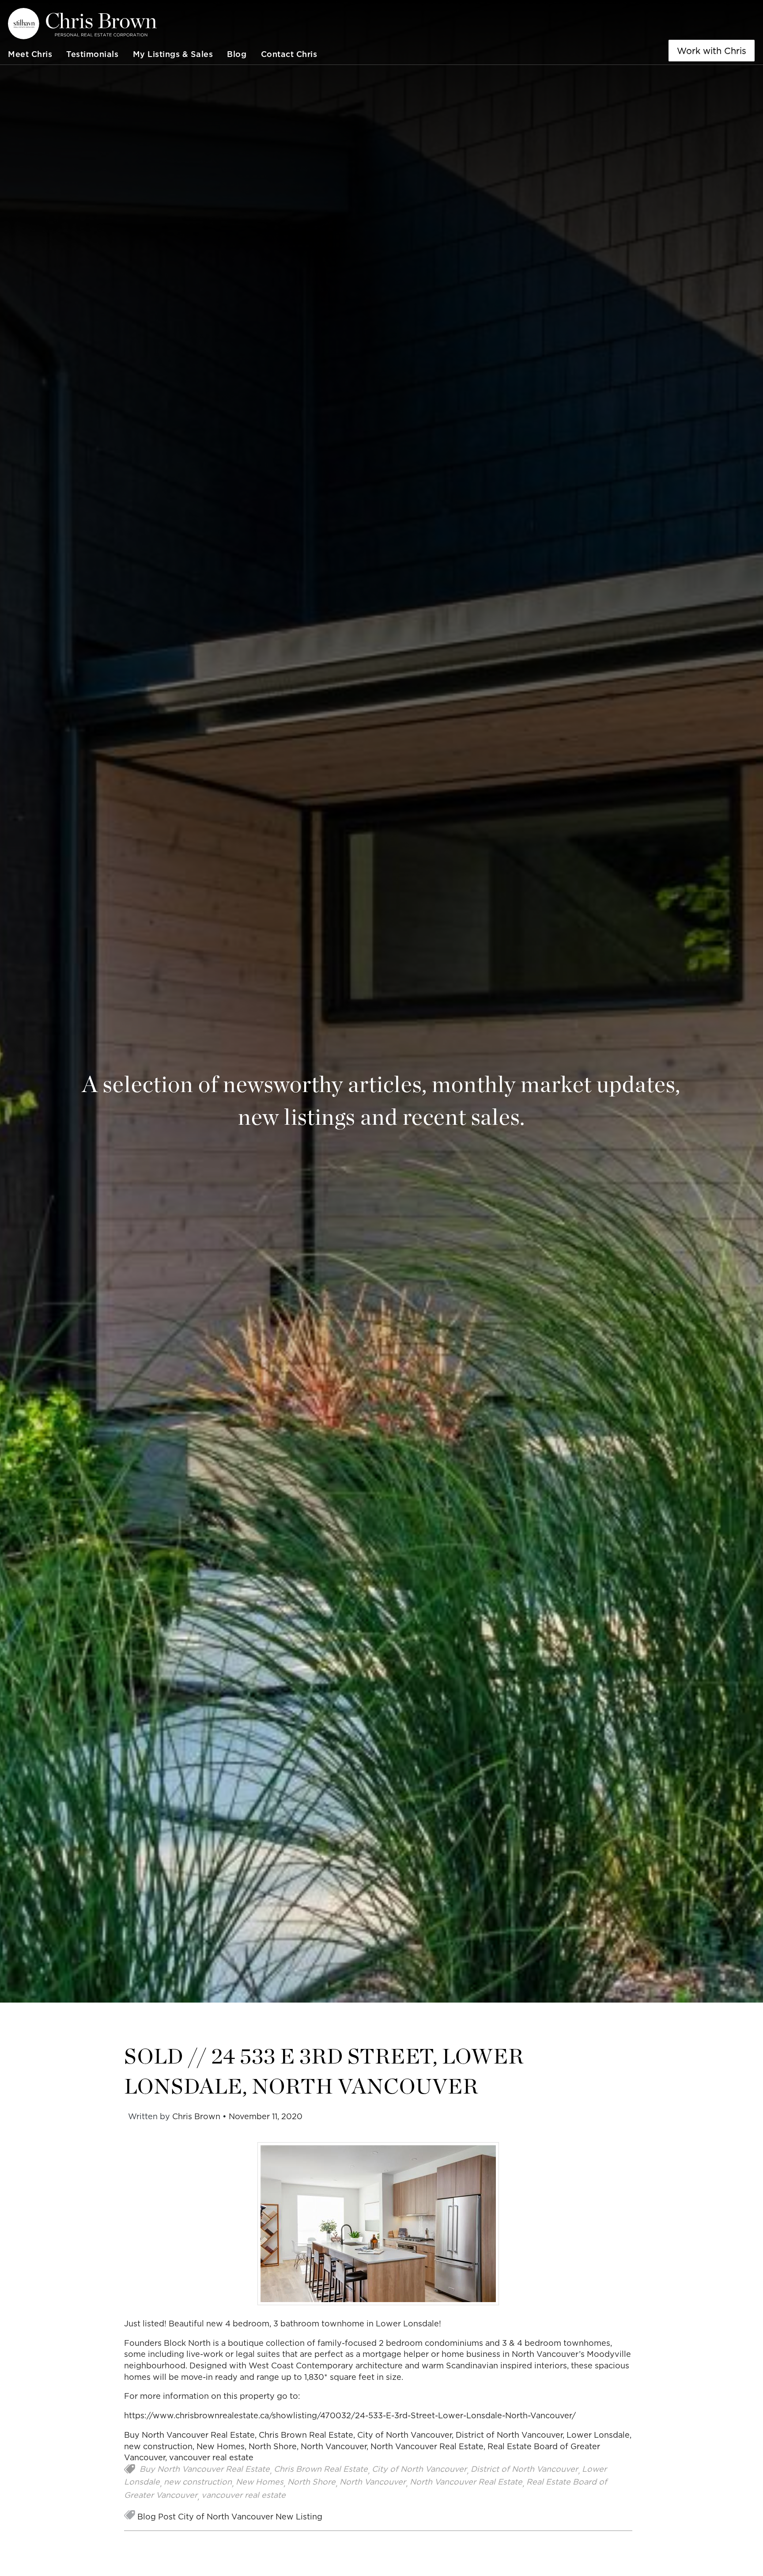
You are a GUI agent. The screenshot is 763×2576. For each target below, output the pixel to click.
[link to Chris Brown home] (162, 24)
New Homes (221, 2446)
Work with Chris (712, 51)
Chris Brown (196, 2116)
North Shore (273, 2446)
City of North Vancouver (404, 2435)
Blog (237, 54)
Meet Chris (30, 54)
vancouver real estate (211, 2457)
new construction (158, 2446)
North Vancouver (334, 2446)
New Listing (299, 2517)
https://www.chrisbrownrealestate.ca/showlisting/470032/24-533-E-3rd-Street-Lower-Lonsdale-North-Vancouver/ (350, 2415)
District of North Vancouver (509, 2435)
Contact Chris (289, 54)
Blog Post (157, 2517)
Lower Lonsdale (598, 2435)
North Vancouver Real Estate (427, 2446)
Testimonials (92, 54)
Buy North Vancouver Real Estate (189, 2435)
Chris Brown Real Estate (306, 2435)
